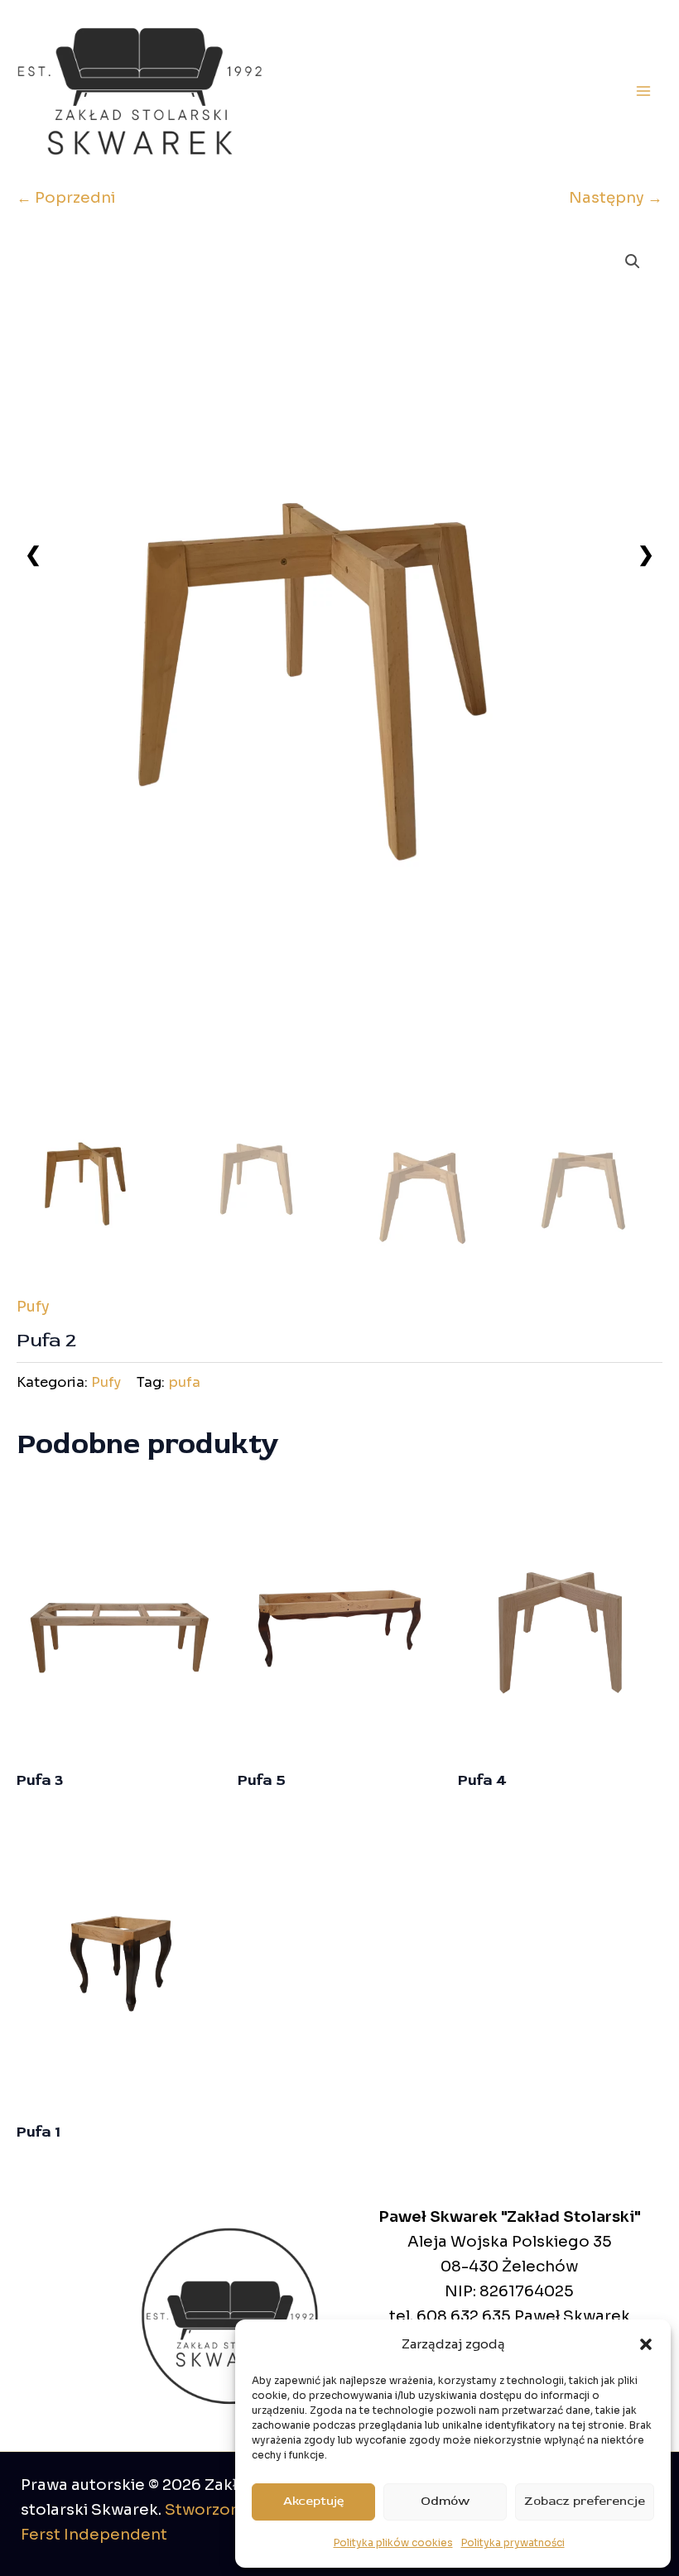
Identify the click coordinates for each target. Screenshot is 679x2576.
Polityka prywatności (513, 2542)
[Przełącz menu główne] (643, 91)
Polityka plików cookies (393, 2542)
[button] (646, 2344)
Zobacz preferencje (585, 2501)
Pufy (33, 1306)
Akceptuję (313, 2501)
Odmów (445, 2501)
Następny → (616, 197)
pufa (184, 1382)
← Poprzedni (66, 197)
